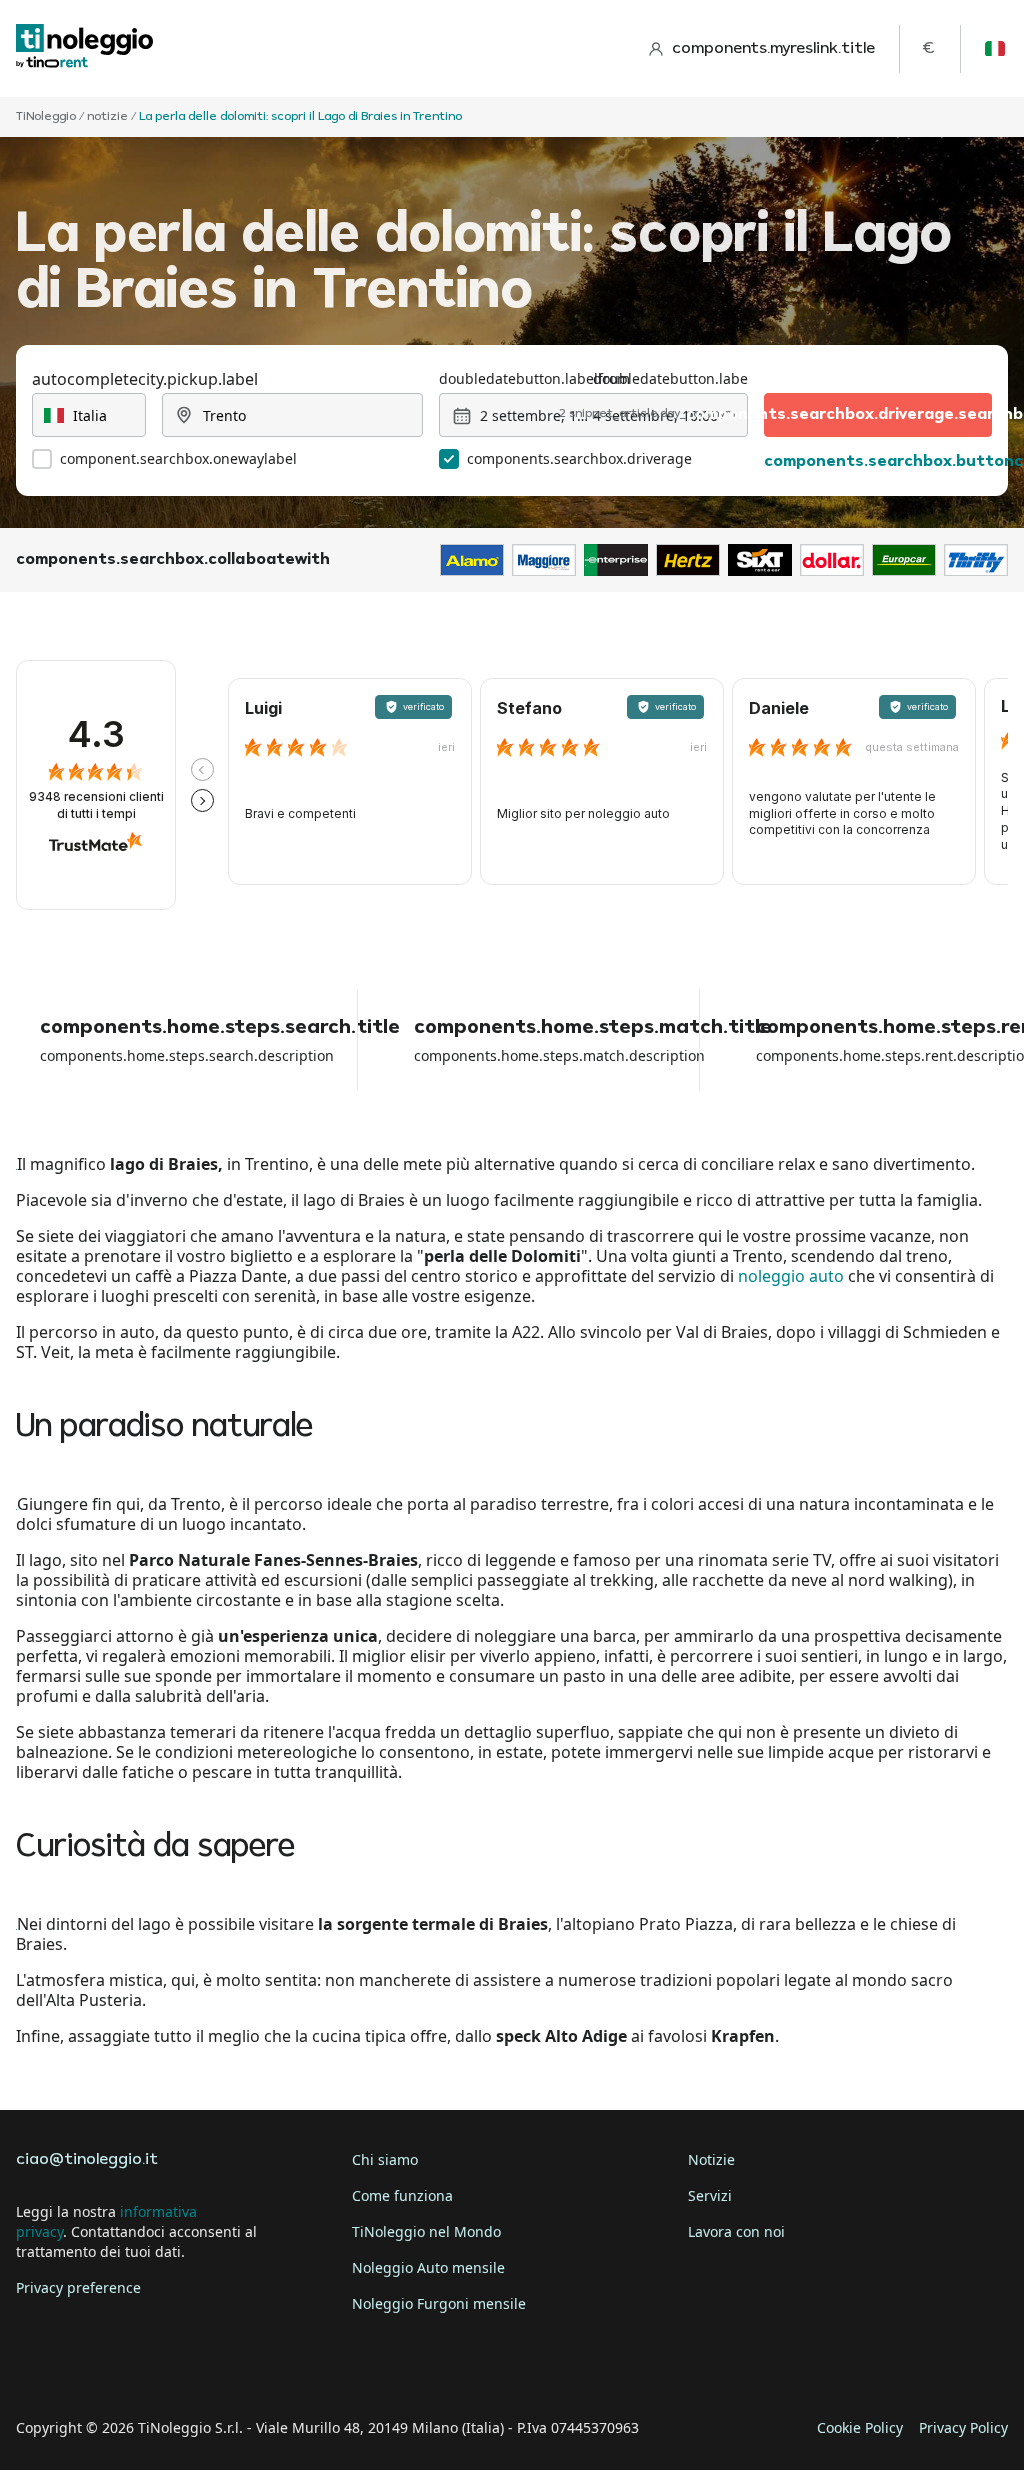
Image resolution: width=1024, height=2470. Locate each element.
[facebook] (36, 2366)
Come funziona (402, 2195)
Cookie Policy (860, 2427)
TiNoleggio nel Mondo (426, 2231)
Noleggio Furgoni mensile (439, 2303)
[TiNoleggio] (85, 48)
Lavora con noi (736, 2231)
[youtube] (204, 2366)
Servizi (710, 2195)
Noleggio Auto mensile (428, 2267)
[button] (202, 769)
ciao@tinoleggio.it (87, 2160)
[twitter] (92, 2366)
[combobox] (89, 415)
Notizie (711, 2159)
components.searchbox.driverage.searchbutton (878, 415)
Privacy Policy (963, 2427)
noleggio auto (791, 1276)
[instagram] (148, 2366)
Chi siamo (385, 2159)
